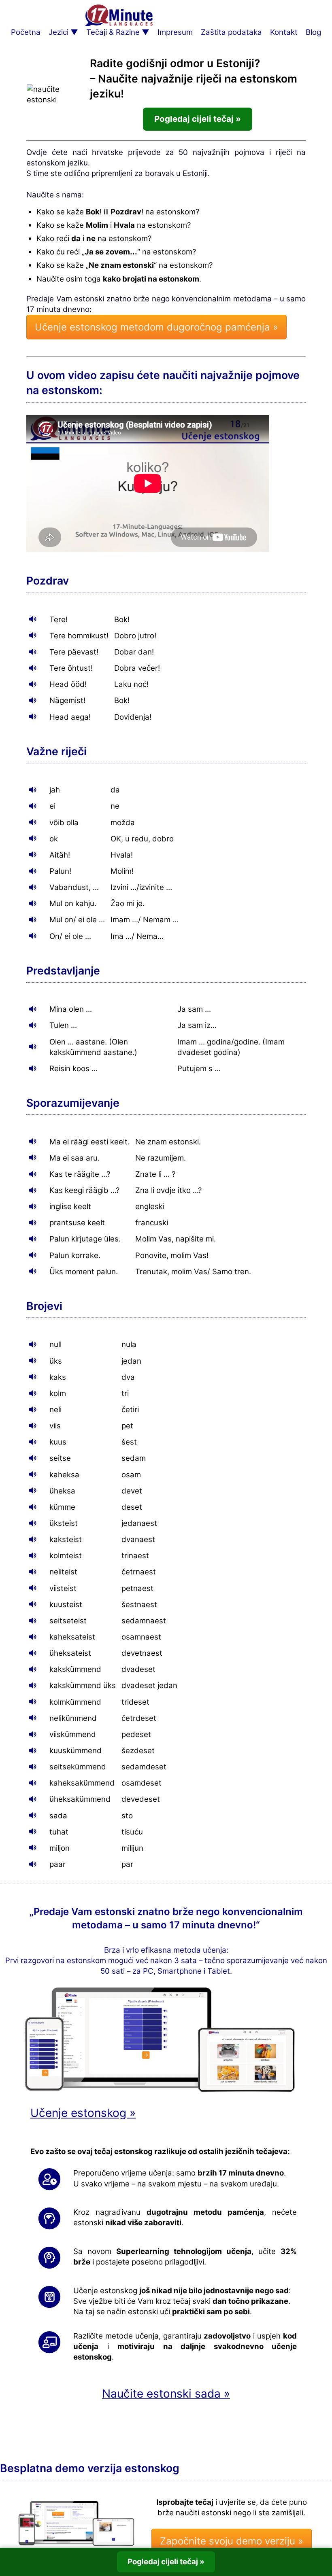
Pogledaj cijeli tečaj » (198, 119)
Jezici (59, 32)
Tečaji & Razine (113, 32)
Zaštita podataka (231, 32)
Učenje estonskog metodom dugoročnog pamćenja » (156, 327)
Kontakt (284, 32)
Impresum (175, 32)
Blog (313, 32)
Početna (26, 32)
